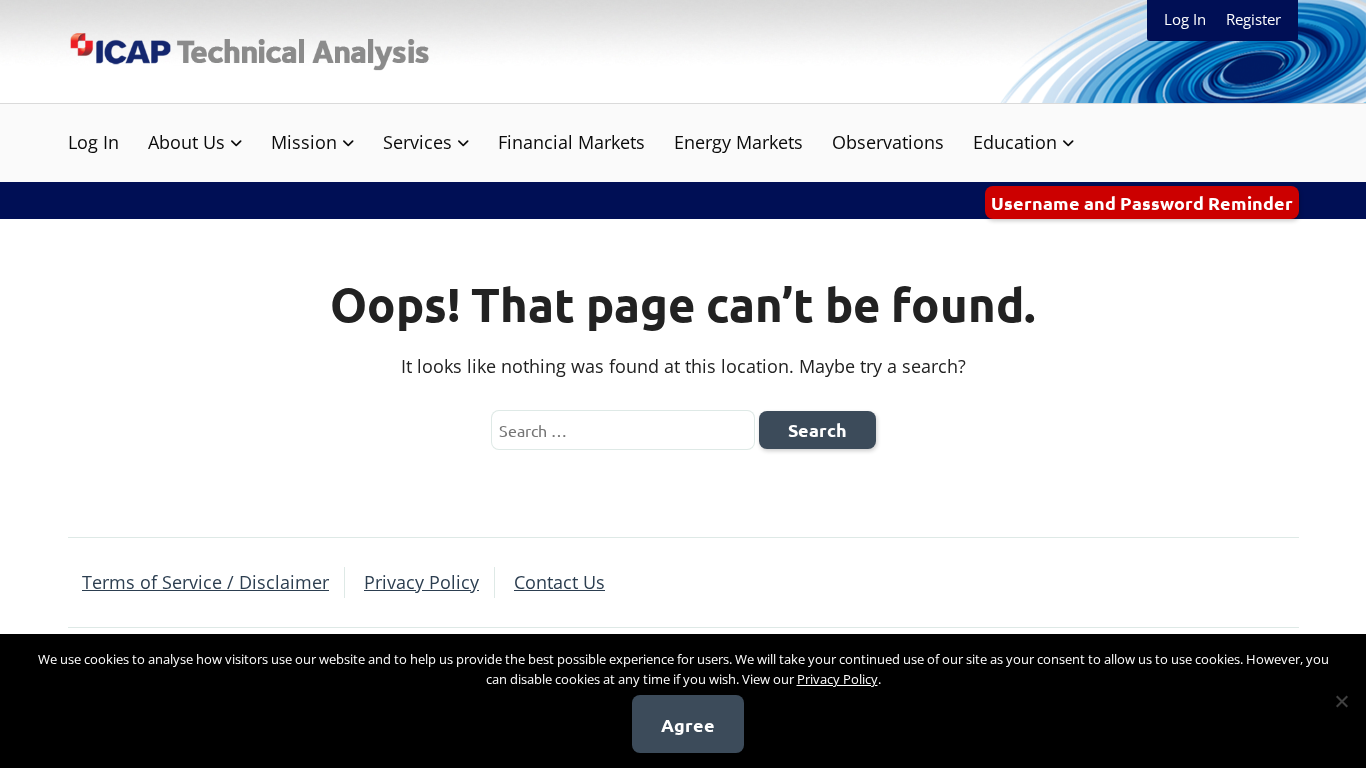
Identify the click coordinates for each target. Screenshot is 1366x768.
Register (1253, 19)
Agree (688, 724)
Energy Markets (738, 142)
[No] (1341, 701)
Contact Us (559, 582)
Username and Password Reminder (1142, 202)
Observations (888, 142)
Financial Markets (571, 142)
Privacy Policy (421, 582)
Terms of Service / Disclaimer (205, 582)
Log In (1185, 19)
